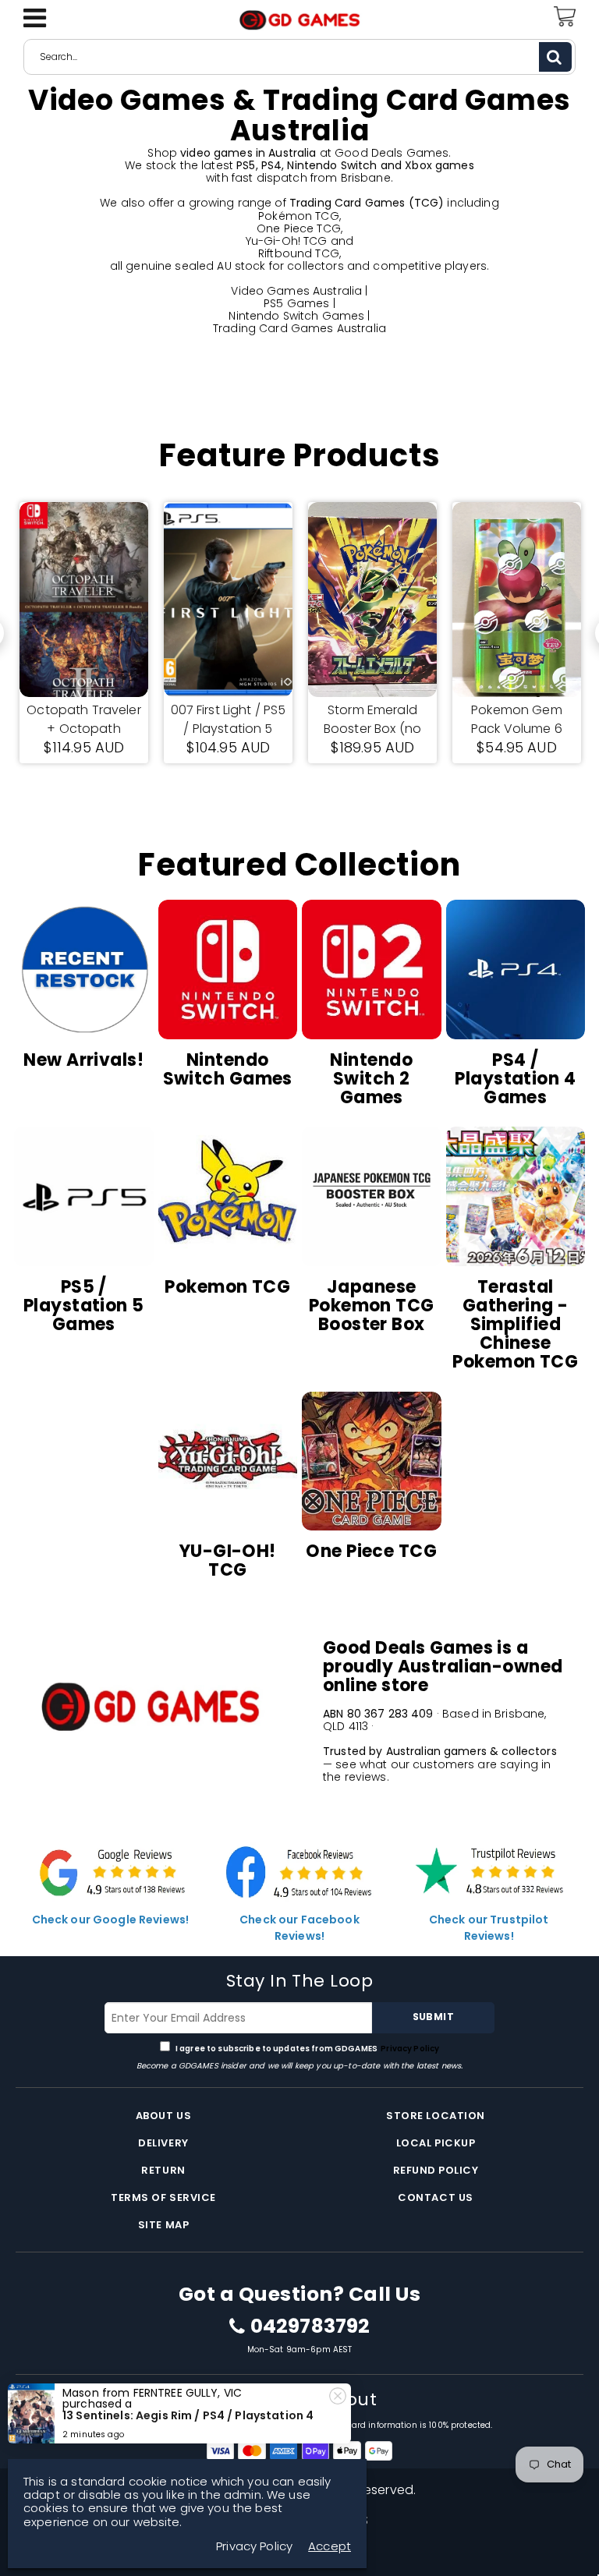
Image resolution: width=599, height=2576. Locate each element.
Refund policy (436, 2170)
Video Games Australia (296, 291)
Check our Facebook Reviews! (299, 1928)
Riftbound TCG (299, 253)
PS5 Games (296, 303)
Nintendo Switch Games (296, 316)
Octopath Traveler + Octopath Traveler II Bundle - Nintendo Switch (83, 720)
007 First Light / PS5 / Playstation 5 (229, 719)
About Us (163, 2116)
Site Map (163, 2225)
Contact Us (435, 2197)
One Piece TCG (299, 228)
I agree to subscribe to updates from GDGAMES (307, 2049)
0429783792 (310, 2327)
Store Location (435, 2116)
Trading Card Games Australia (299, 328)
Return (163, 2170)
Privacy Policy (409, 2049)
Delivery (163, 2143)
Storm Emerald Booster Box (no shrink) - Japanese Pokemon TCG (373, 720)
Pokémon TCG (299, 216)
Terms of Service (163, 2197)
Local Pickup (436, 2143)
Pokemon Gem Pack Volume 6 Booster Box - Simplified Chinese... (517, 720)
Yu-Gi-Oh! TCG (287, 241)
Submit (433, 2017)
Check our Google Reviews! (111, 1920)
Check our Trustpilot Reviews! (489, 1928)
